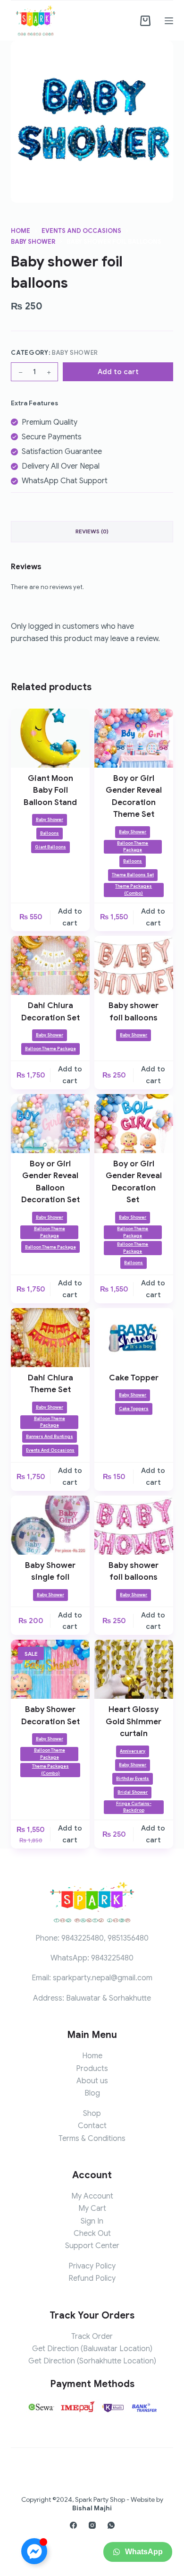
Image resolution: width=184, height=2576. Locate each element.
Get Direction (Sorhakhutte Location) (92, 2361)
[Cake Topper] (134, 1338)
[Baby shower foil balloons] (134, 965)
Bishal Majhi (92, 2508)
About (87, 2081)
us (104, 2081)
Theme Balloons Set (133, 875)
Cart (98, 2208)
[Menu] (169, 21)
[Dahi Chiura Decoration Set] (50, 965)
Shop (92, 2114)
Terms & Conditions (92, 2139)
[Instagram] (92, 2525)
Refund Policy (92, 2278)
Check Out (92, 2234)
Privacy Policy (92, 2266)
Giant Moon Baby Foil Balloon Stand (50, 790)
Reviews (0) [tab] (92, 531)
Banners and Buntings (50, 1437)
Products (92, 2069)
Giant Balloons (50, 847)
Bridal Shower (133, 1792)
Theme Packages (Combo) (134, 890)
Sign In (92, 2221)
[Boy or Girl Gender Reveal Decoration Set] (134, 1124)
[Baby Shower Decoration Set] (50, 1669)
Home (92, 2056)
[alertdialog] (92, 2555)
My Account (92, 2196)
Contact (92, 2126)
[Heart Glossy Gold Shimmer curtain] (134, 1669)
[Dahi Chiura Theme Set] (50, 1338)
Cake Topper (134, 1378)
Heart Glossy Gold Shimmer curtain (134, 1721)
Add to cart (118, 372)
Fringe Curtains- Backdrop (134, 1807)
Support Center (92, 2246)
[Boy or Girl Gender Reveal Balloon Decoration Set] (50, 1124)
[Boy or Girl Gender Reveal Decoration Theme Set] (134, 738)
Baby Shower (75, 353)
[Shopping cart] (145, 21)
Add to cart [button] (70, 917)
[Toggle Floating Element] (34, 2551)
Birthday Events (133, 1779)
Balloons (50, 833)
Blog (92, 2093)
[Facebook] (73, 2525)
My (84, 2208)
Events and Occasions (50, 1450)
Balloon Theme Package (133, 847)
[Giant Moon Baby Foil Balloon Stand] (50, 738)
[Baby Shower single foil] (50, 1525)
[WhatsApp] (111, 2525)
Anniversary (133, 1751)
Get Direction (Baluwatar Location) (92, 2349)
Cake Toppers (134, 1409)
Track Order (92, 2336)
